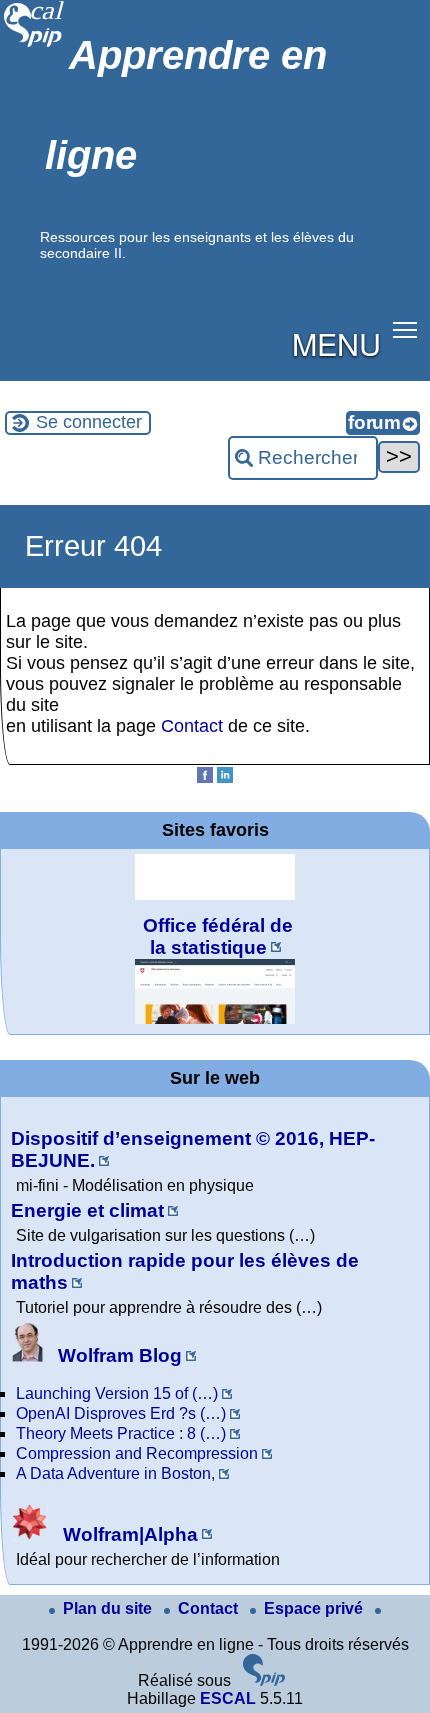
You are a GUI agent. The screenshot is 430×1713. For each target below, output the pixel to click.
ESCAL (228, 1698)
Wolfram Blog (117, 1355)
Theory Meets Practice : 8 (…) (121, 1433)
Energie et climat (87, 1210)
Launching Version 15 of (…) (117, 1393)
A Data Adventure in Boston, (115, 1473)
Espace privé (315, 1608)
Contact (192, 726)
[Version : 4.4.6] (264, 1680)
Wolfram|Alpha (128, 1534)
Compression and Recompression (137, 1453)
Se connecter (89, 422)
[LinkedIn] (225, 777)
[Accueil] (34, 44)
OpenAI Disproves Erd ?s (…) (121, 1413)
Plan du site (109, 1608)
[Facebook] (205, 777)
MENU (336, 343)
